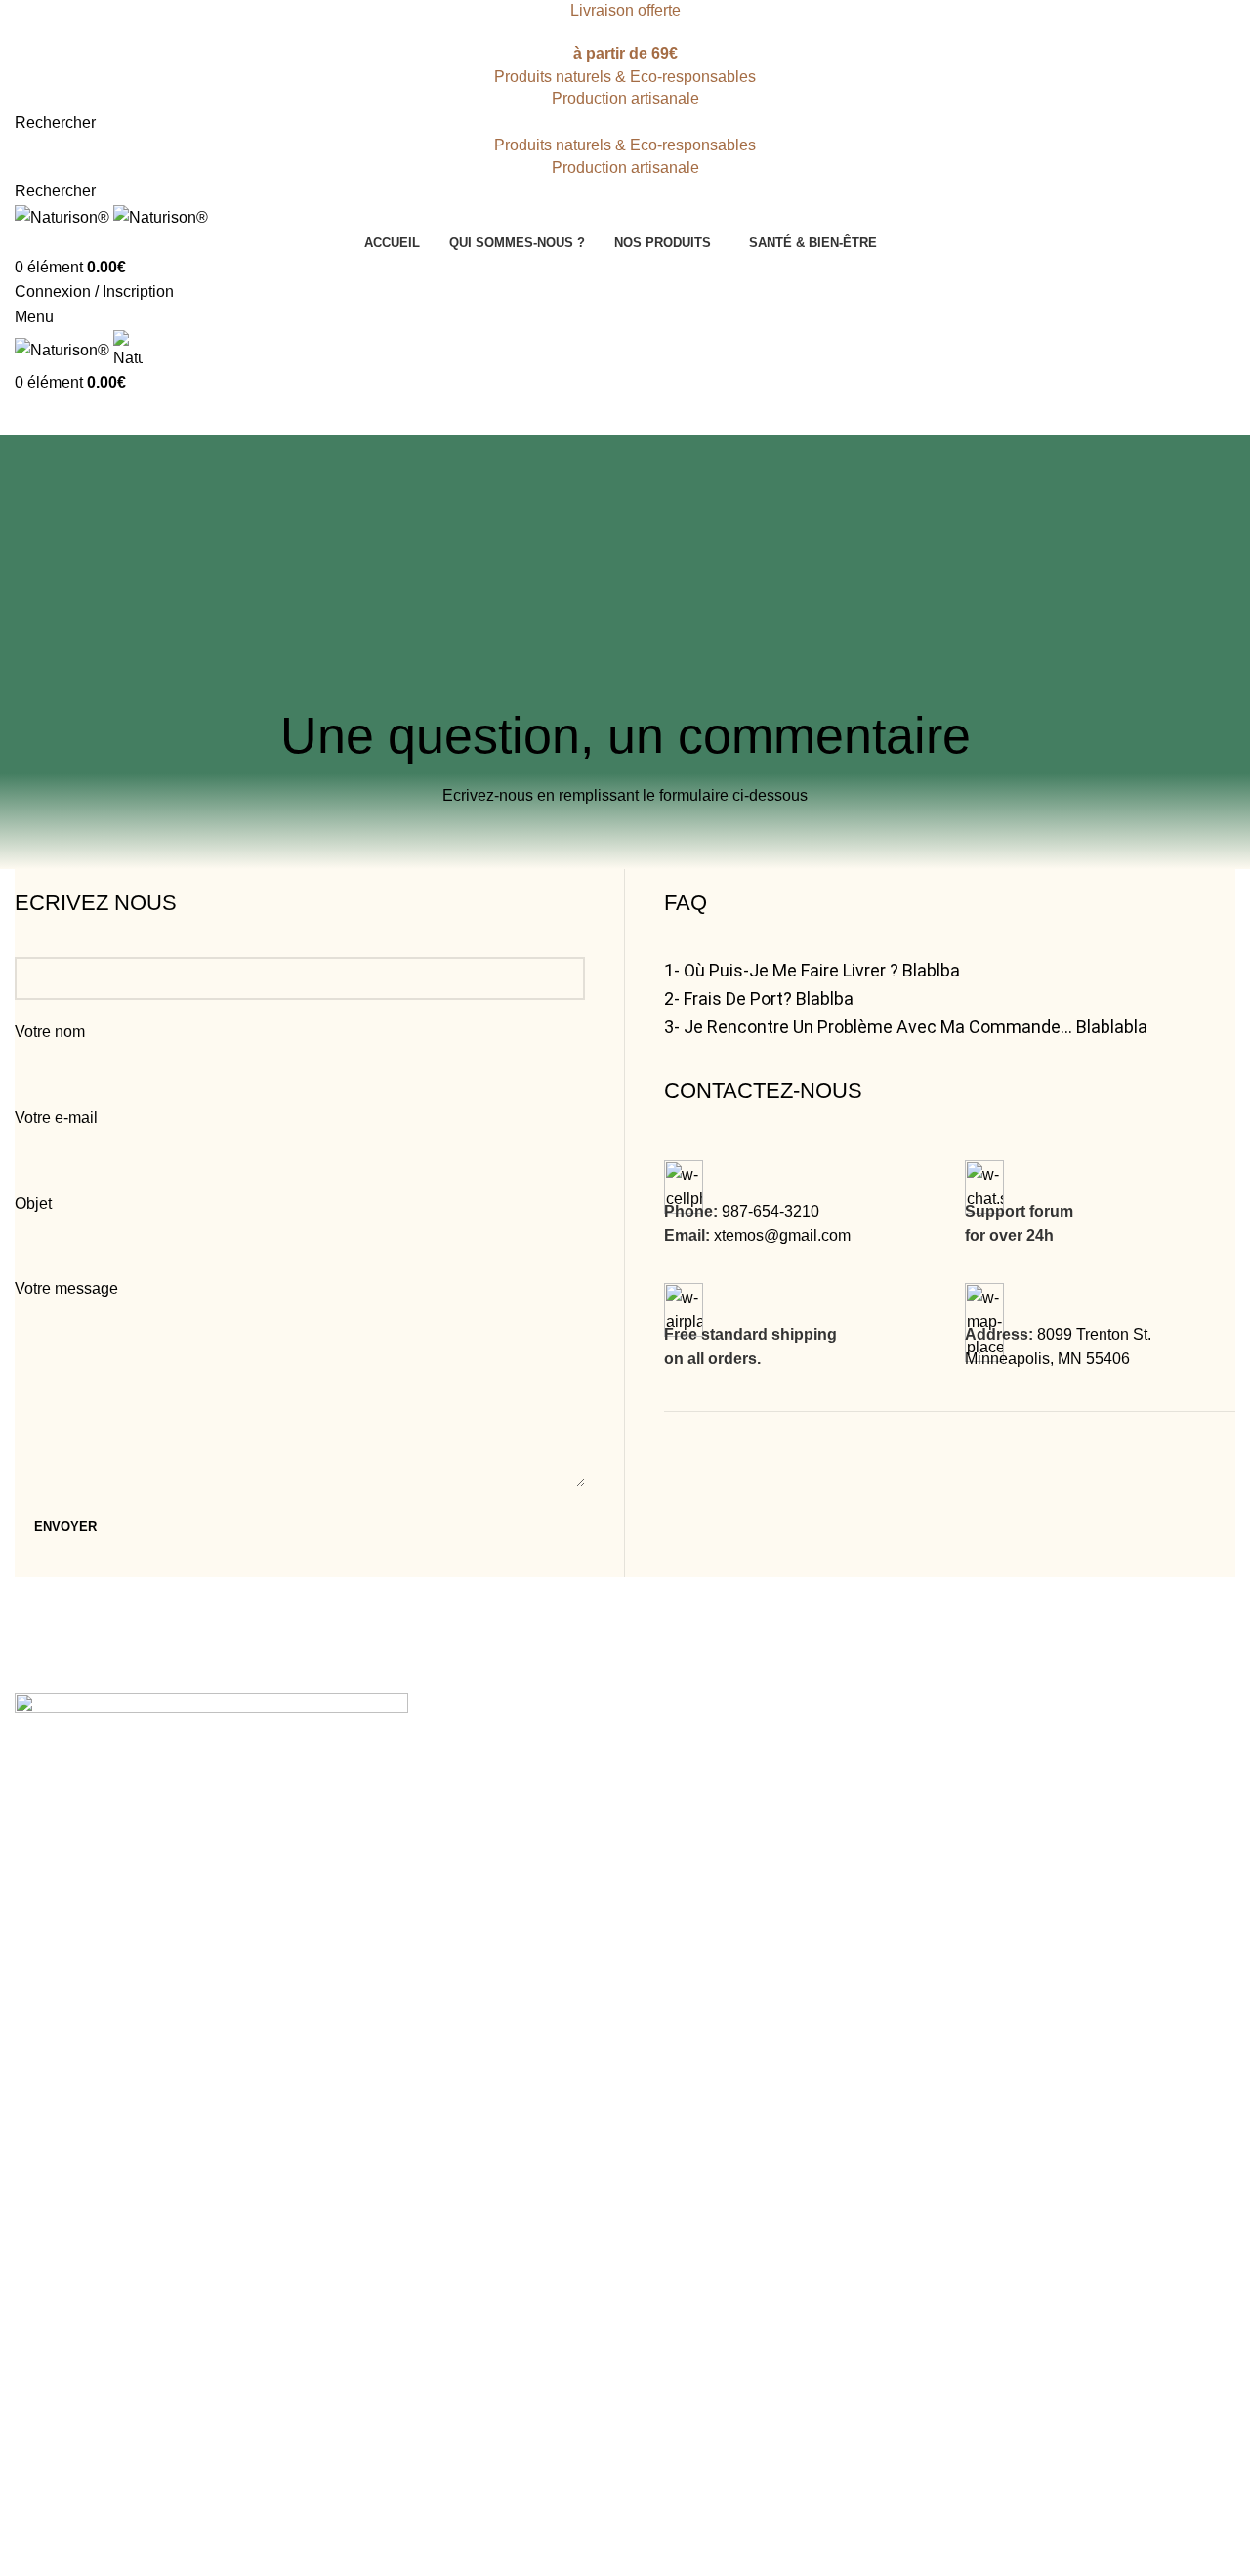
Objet (33, 1204)
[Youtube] (145, 2124)
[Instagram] (92, 2124)
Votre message (66, 1288)
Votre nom (50, 1032)
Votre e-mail (56, 1118)
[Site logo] (64, 216)
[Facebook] (39, 2124)
